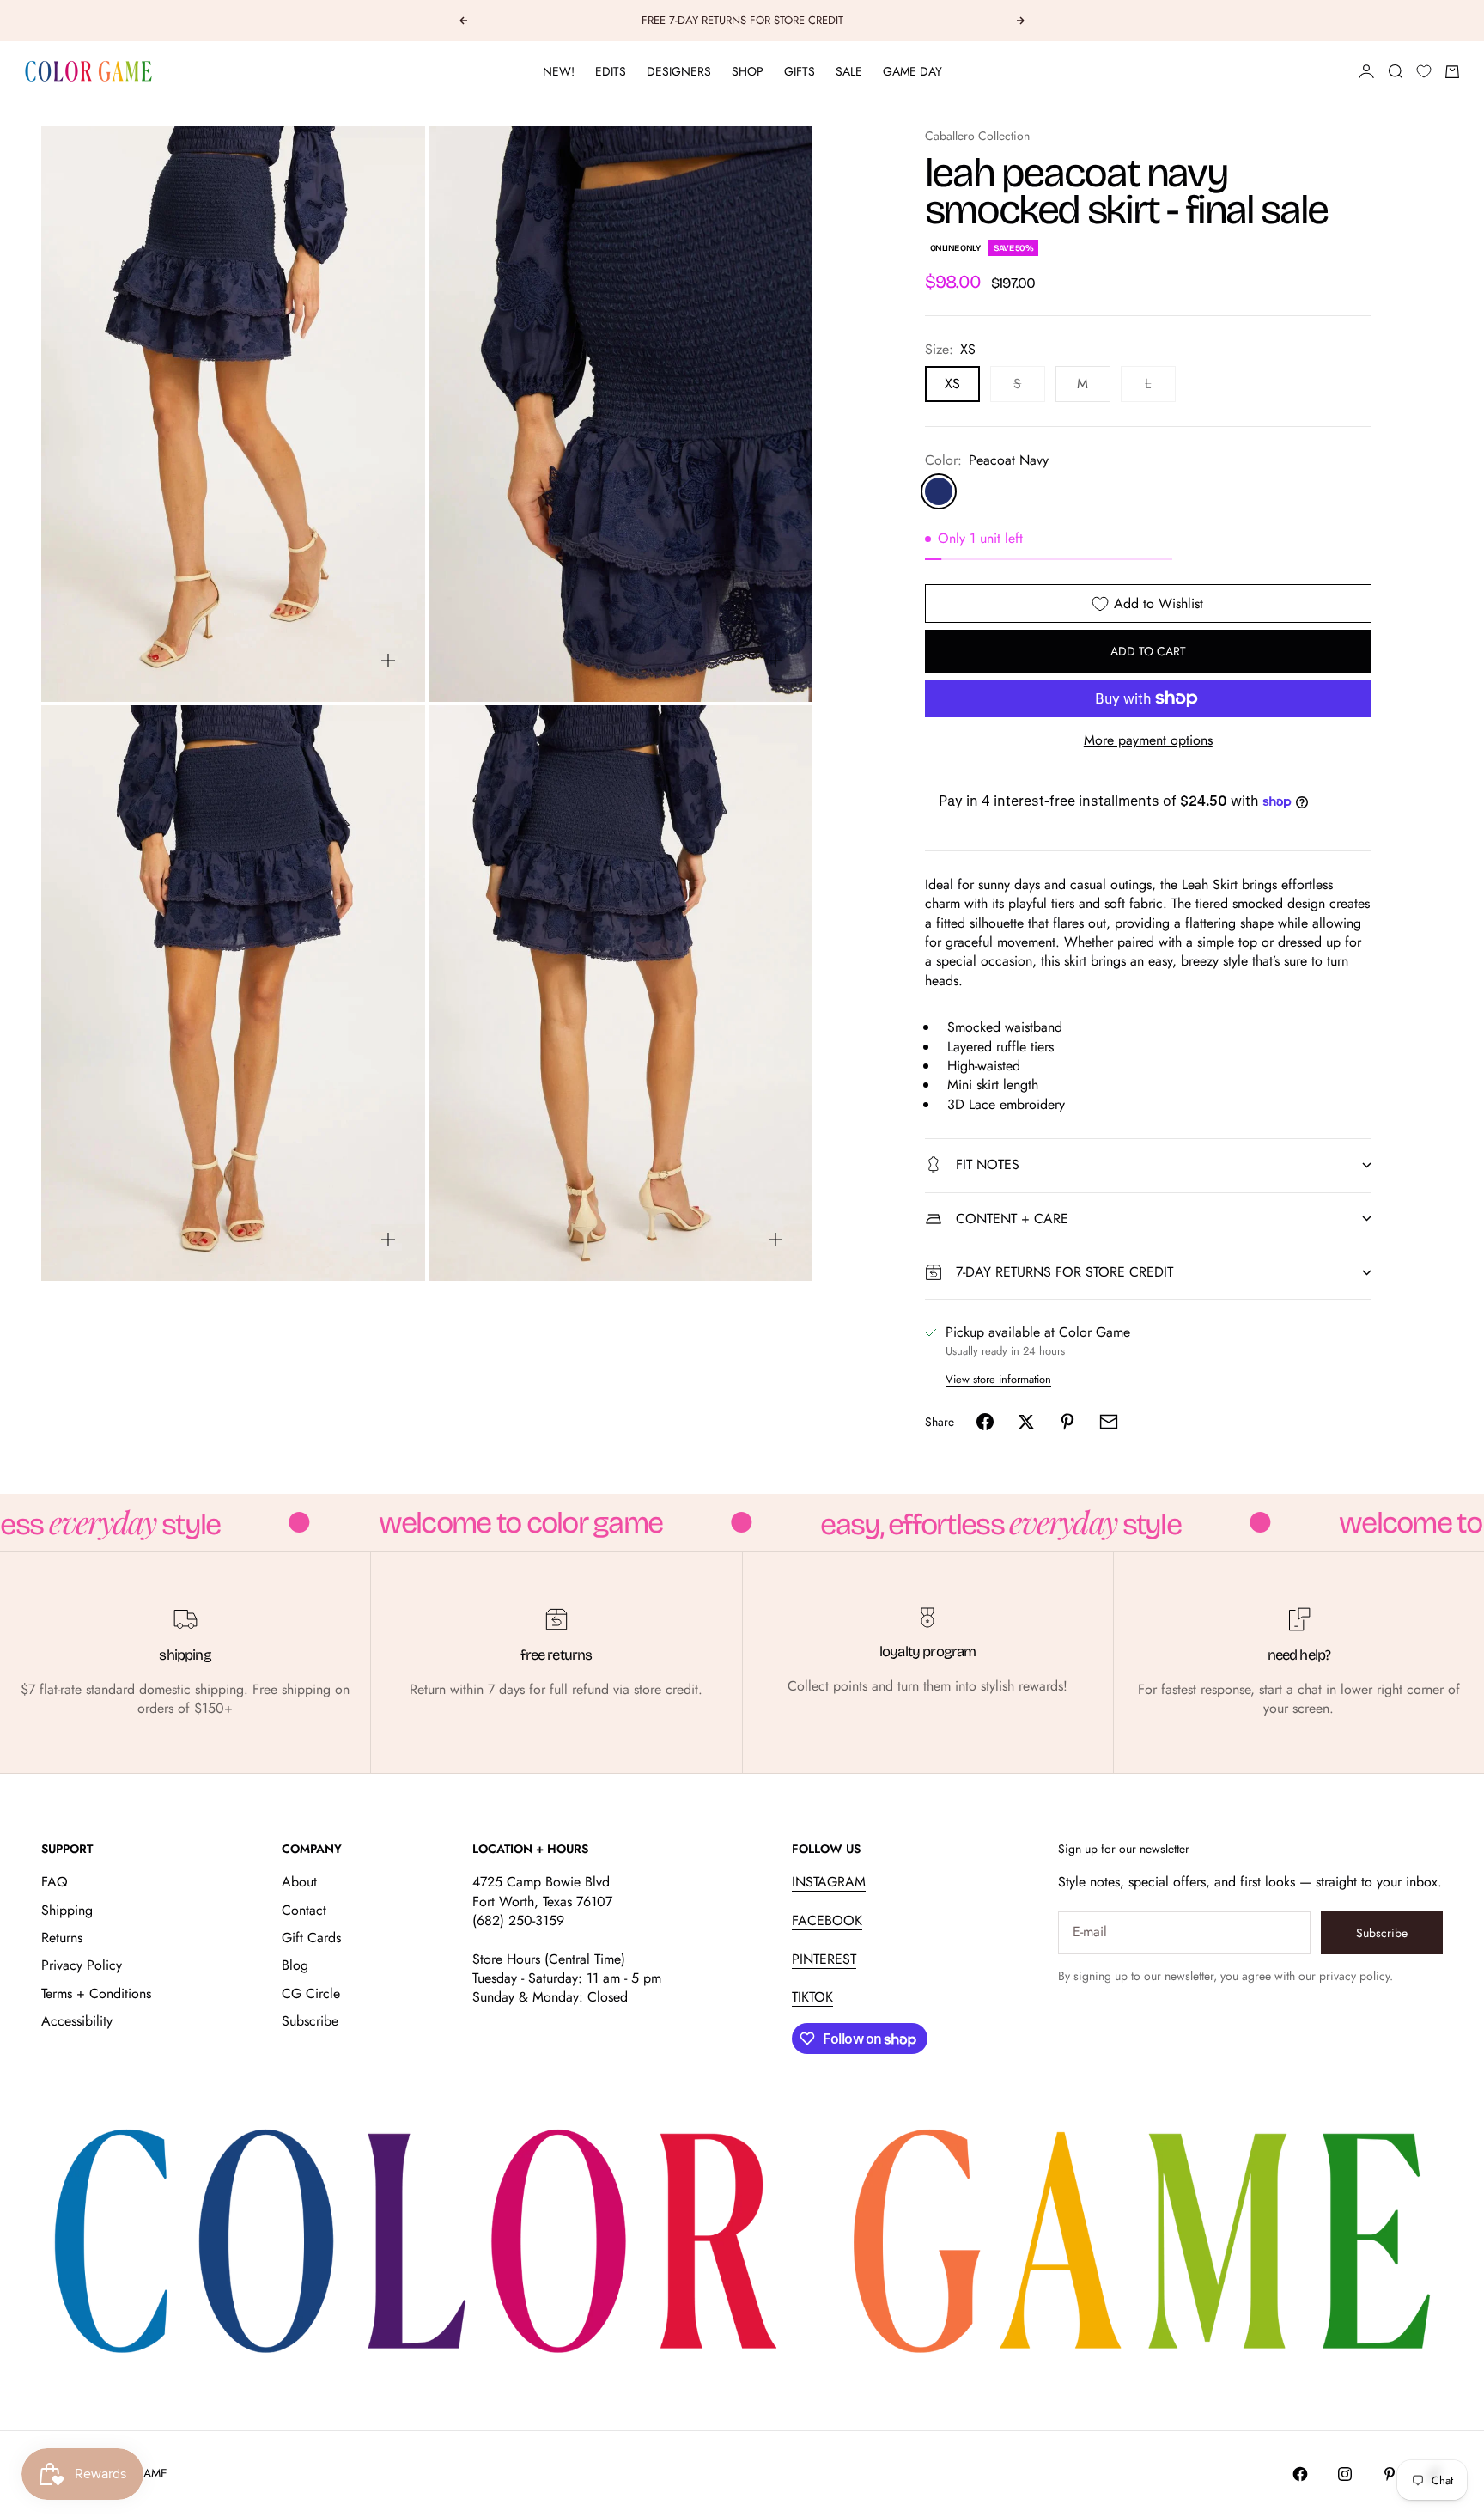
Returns (62, 1938)
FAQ (55, 1882)
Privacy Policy (82, 1965)
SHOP (748, 71)
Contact (304, 1910)
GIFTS (800, 71)
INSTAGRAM (829, 1882)
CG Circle (311, 1993)
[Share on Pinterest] (1067, 1422)
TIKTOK (812, 1997)
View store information (998, 1379)
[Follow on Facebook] (1300, 2474)
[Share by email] (1109, 1422)
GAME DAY (912, 71)
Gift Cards (311, 1938)
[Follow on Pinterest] (1390, 2474)
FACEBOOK (827, 1920)
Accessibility (77, 2021)
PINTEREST (824, 1959)
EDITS (611, 71)
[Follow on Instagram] (1345, 2474)
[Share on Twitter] (1026, 1422)
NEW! (559, 71)
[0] (1424, 71)
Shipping (67, 1910)
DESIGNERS (679, 71)
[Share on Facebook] (985, 1422)
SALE (849, 71)
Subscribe (310, 2021)
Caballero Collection (977, 136)
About (299, 1882)
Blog (295, 1965)
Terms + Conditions (96, 1993)
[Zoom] (388, 661)
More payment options (1148, 740)
